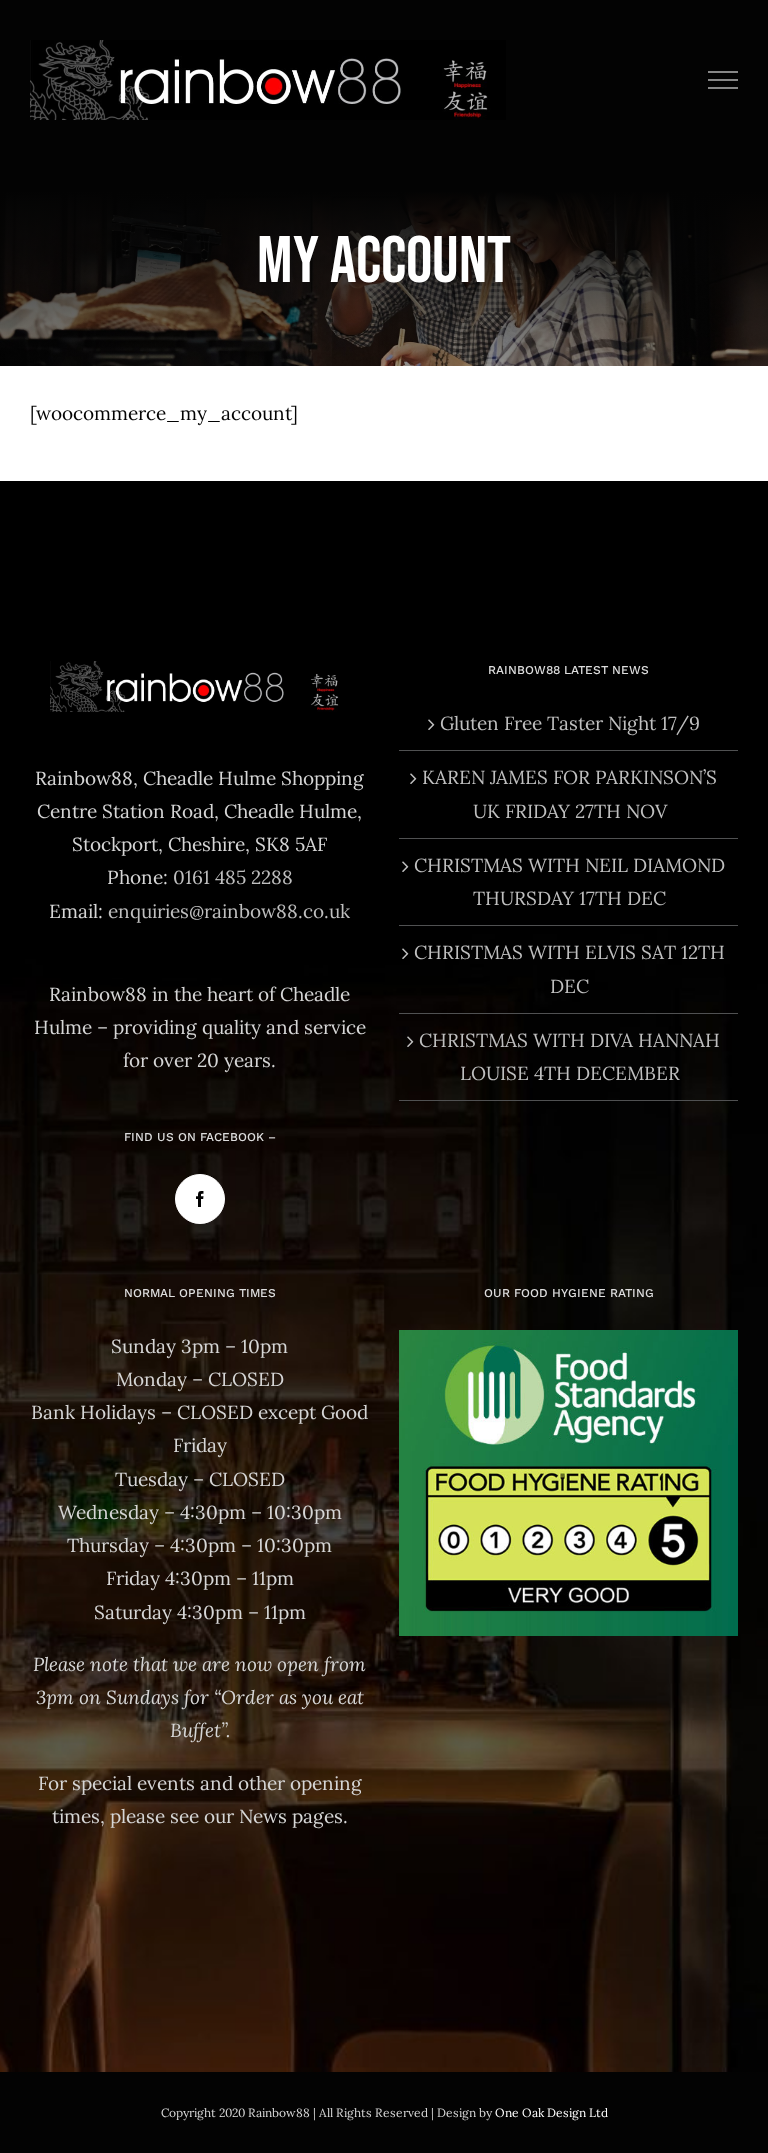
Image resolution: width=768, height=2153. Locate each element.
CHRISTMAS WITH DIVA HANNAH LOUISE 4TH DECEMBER (569, 1056)
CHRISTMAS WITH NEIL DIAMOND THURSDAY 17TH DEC (569, 881)
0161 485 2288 (233, 877)
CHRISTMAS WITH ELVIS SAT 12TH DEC (569, 968)
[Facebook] (200, 1199)
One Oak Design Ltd (551, 2112)
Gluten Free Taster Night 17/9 (570, 723)
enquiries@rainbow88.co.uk (229, 911)
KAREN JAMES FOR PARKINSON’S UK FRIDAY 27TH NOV (569, 793)
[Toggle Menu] (723, 80)
